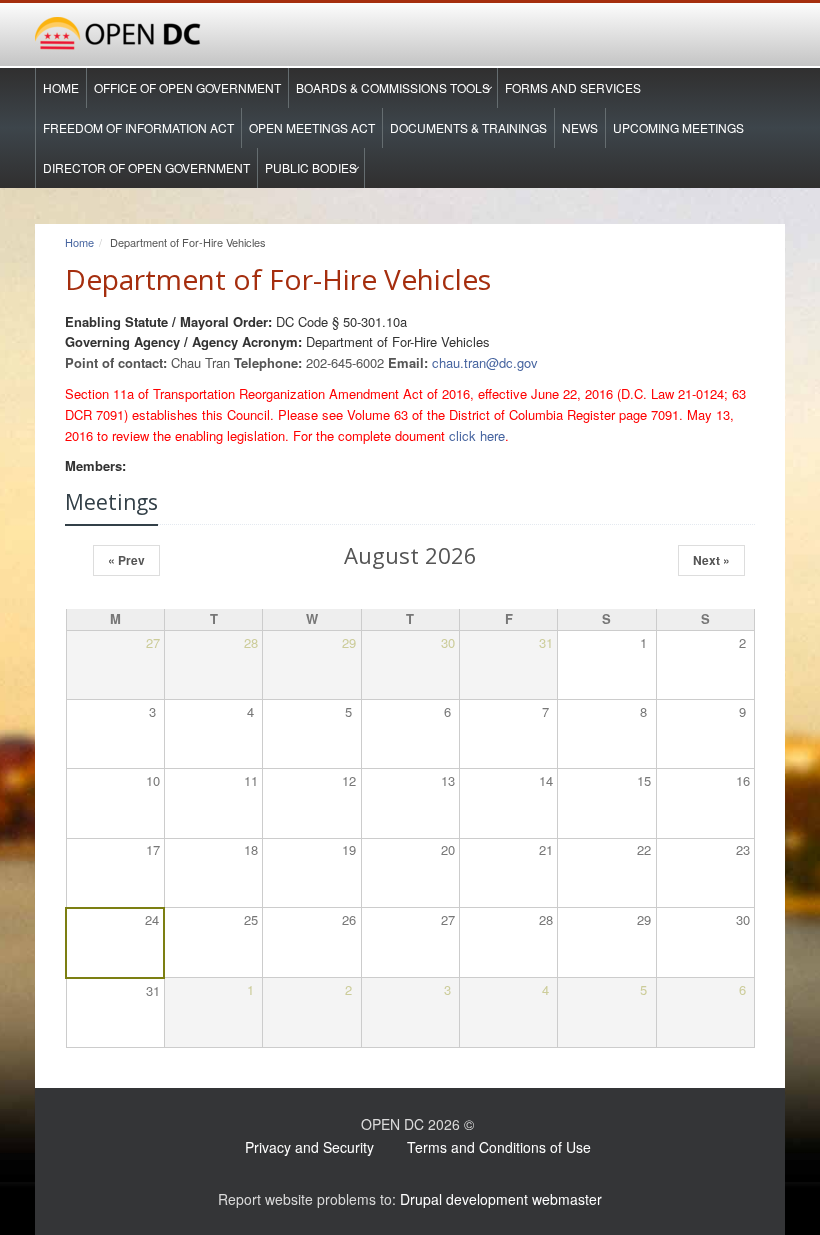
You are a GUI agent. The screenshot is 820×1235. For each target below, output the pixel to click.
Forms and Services (573, 87)
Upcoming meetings (678, 127)
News (580, 127)
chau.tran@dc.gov (485, 362)
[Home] (410, 34)
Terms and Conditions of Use (499, 1147)
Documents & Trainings (468, 127)
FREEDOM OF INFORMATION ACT (138, 127)
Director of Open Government (146, 167)
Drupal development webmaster (501, 1199)
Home (61, 87)
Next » (711, 560)
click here (477, 435)
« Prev (126, 560)
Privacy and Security (309, 1147)
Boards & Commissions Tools (393, 87)
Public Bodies (311, 167)
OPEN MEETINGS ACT (312, 127)
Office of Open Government (187, 87)
